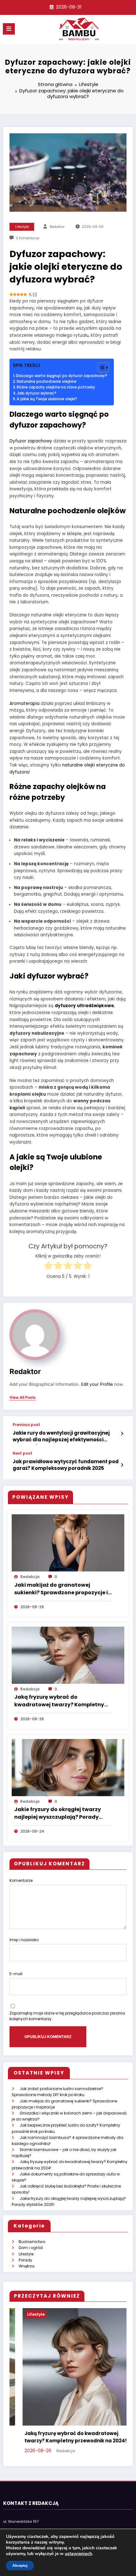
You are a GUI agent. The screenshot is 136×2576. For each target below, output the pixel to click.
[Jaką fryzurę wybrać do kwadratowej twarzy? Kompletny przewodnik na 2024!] (68, 1655)
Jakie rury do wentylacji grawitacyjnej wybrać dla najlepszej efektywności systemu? (61, 1437)
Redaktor (57, 227)
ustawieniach (78, 2554)
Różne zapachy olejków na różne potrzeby (56, 387)
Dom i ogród (31, 2248)
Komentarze (21, 1880)
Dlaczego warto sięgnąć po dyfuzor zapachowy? (62, 376)
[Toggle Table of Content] (100, 368)
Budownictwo (32, 2242)
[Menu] (9, 29)
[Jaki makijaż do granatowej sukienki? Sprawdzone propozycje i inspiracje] (68, 1543)
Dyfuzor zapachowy (31, 441)
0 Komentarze (28, 238)
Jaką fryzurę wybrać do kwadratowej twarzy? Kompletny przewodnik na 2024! (59, 1701)
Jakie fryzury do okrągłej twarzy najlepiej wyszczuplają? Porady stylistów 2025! (58, 1814)
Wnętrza (27, 2266)
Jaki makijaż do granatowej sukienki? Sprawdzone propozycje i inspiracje (61, 1589)
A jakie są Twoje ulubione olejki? (47, 399)
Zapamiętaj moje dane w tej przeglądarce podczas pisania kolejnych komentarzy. (67, 2016)
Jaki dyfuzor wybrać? (37, 393)
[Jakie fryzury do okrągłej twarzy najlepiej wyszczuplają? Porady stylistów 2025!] (68, 1767)
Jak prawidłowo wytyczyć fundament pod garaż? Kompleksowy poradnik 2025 (66, 1465)
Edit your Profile (97, 1384)
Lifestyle (22, 227)
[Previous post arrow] (122, 1434)
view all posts (23, 1398)
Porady (25, 2260)
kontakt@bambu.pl (20, 2521)
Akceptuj (20, 2566)
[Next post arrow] (122, 1465)
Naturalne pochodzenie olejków (46, 382)
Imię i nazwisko (24, 1940)
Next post (22, 1453)
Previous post (26, 1425)
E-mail (16, 1974)
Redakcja (30, 1577)
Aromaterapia (25, 704)
